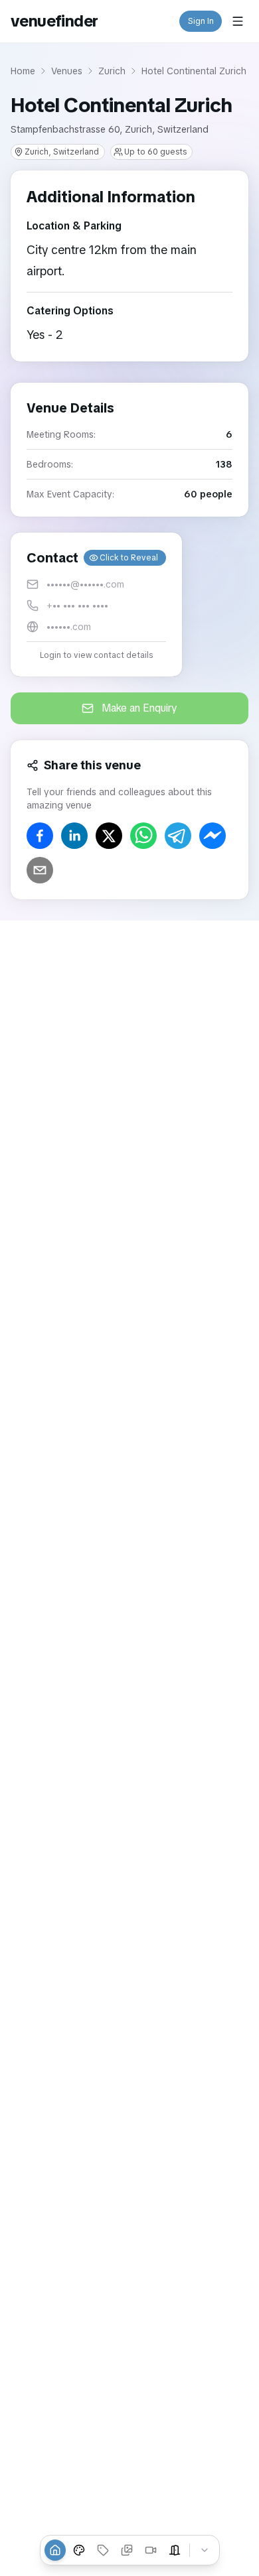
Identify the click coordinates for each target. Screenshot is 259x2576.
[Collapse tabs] (205, 2550)
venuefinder (54, 21)
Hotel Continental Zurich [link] (194, 71)
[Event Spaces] (175, 2550)
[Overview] (55, 2550)
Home (23, 71)
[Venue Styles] (79, 2550)
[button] (96, 605)
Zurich (112, 71)
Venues (67, 71)
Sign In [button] (201, 21)
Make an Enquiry (139, 708)
